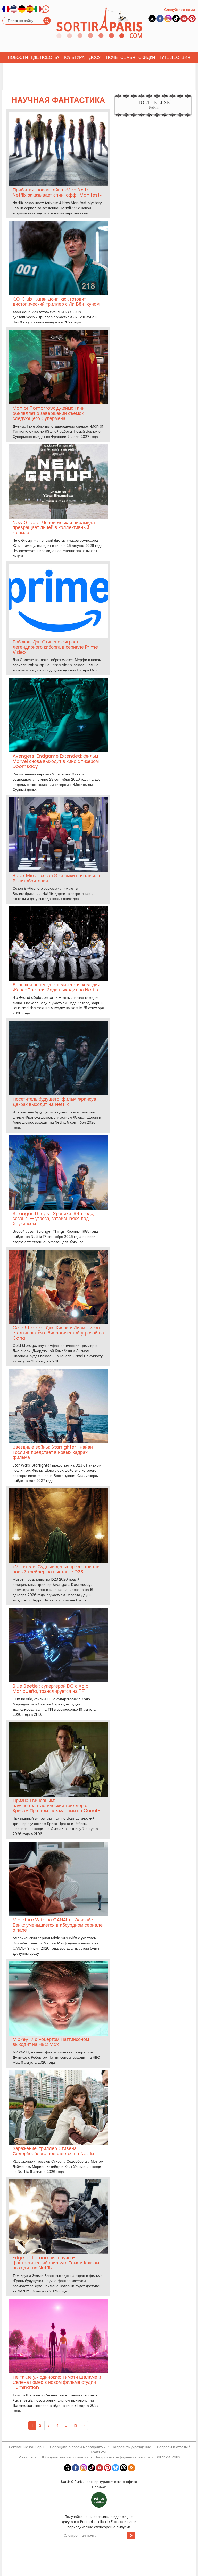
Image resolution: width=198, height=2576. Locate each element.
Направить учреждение (131, 2447)
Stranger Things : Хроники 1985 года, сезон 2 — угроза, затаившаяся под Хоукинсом (53, 1219)
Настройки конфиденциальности (122, 2457)
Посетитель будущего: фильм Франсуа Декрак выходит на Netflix (54, 1102)
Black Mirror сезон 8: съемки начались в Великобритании (56, 878)
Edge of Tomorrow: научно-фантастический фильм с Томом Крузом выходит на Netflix (56, 2263)
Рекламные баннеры (27, 2447)
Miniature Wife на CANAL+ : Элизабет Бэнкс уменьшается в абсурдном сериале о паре (58, 1925)
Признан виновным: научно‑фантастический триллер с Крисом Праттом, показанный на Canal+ (57, 1806)
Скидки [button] (147, 57)
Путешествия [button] (174, 57)
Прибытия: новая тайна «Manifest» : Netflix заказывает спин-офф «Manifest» (57, 192)
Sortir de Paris (168, 2457)
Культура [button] (74, 57)
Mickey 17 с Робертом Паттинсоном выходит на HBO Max (51, 2042)
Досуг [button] (96, 57)
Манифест (27, 2457)
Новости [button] (18, 57)
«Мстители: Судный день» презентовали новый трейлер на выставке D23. (56, 1569)
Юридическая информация (65, 2457)
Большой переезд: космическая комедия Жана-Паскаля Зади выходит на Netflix (56, 987)
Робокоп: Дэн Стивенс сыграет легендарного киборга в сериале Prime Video (55, 647)
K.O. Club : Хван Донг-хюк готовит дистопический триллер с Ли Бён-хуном (56, 302)
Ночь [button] (112, 57)
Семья (128, 57)
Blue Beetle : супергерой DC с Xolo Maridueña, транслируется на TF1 (51, 1689)
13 (76, 2425)
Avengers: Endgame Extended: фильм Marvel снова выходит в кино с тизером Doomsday (56, 761)
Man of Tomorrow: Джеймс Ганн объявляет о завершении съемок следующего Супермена (49, 413)
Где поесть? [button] (45, 57)
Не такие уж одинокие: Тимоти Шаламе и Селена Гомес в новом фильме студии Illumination (57, 2382)
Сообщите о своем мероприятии (78, 2447)
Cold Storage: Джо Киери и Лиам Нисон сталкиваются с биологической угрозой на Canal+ (58, 1333)
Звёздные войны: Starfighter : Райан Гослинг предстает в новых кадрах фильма (53, 1452)
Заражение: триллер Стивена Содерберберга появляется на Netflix (53, 2151)
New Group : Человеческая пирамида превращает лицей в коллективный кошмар (54, 528)
